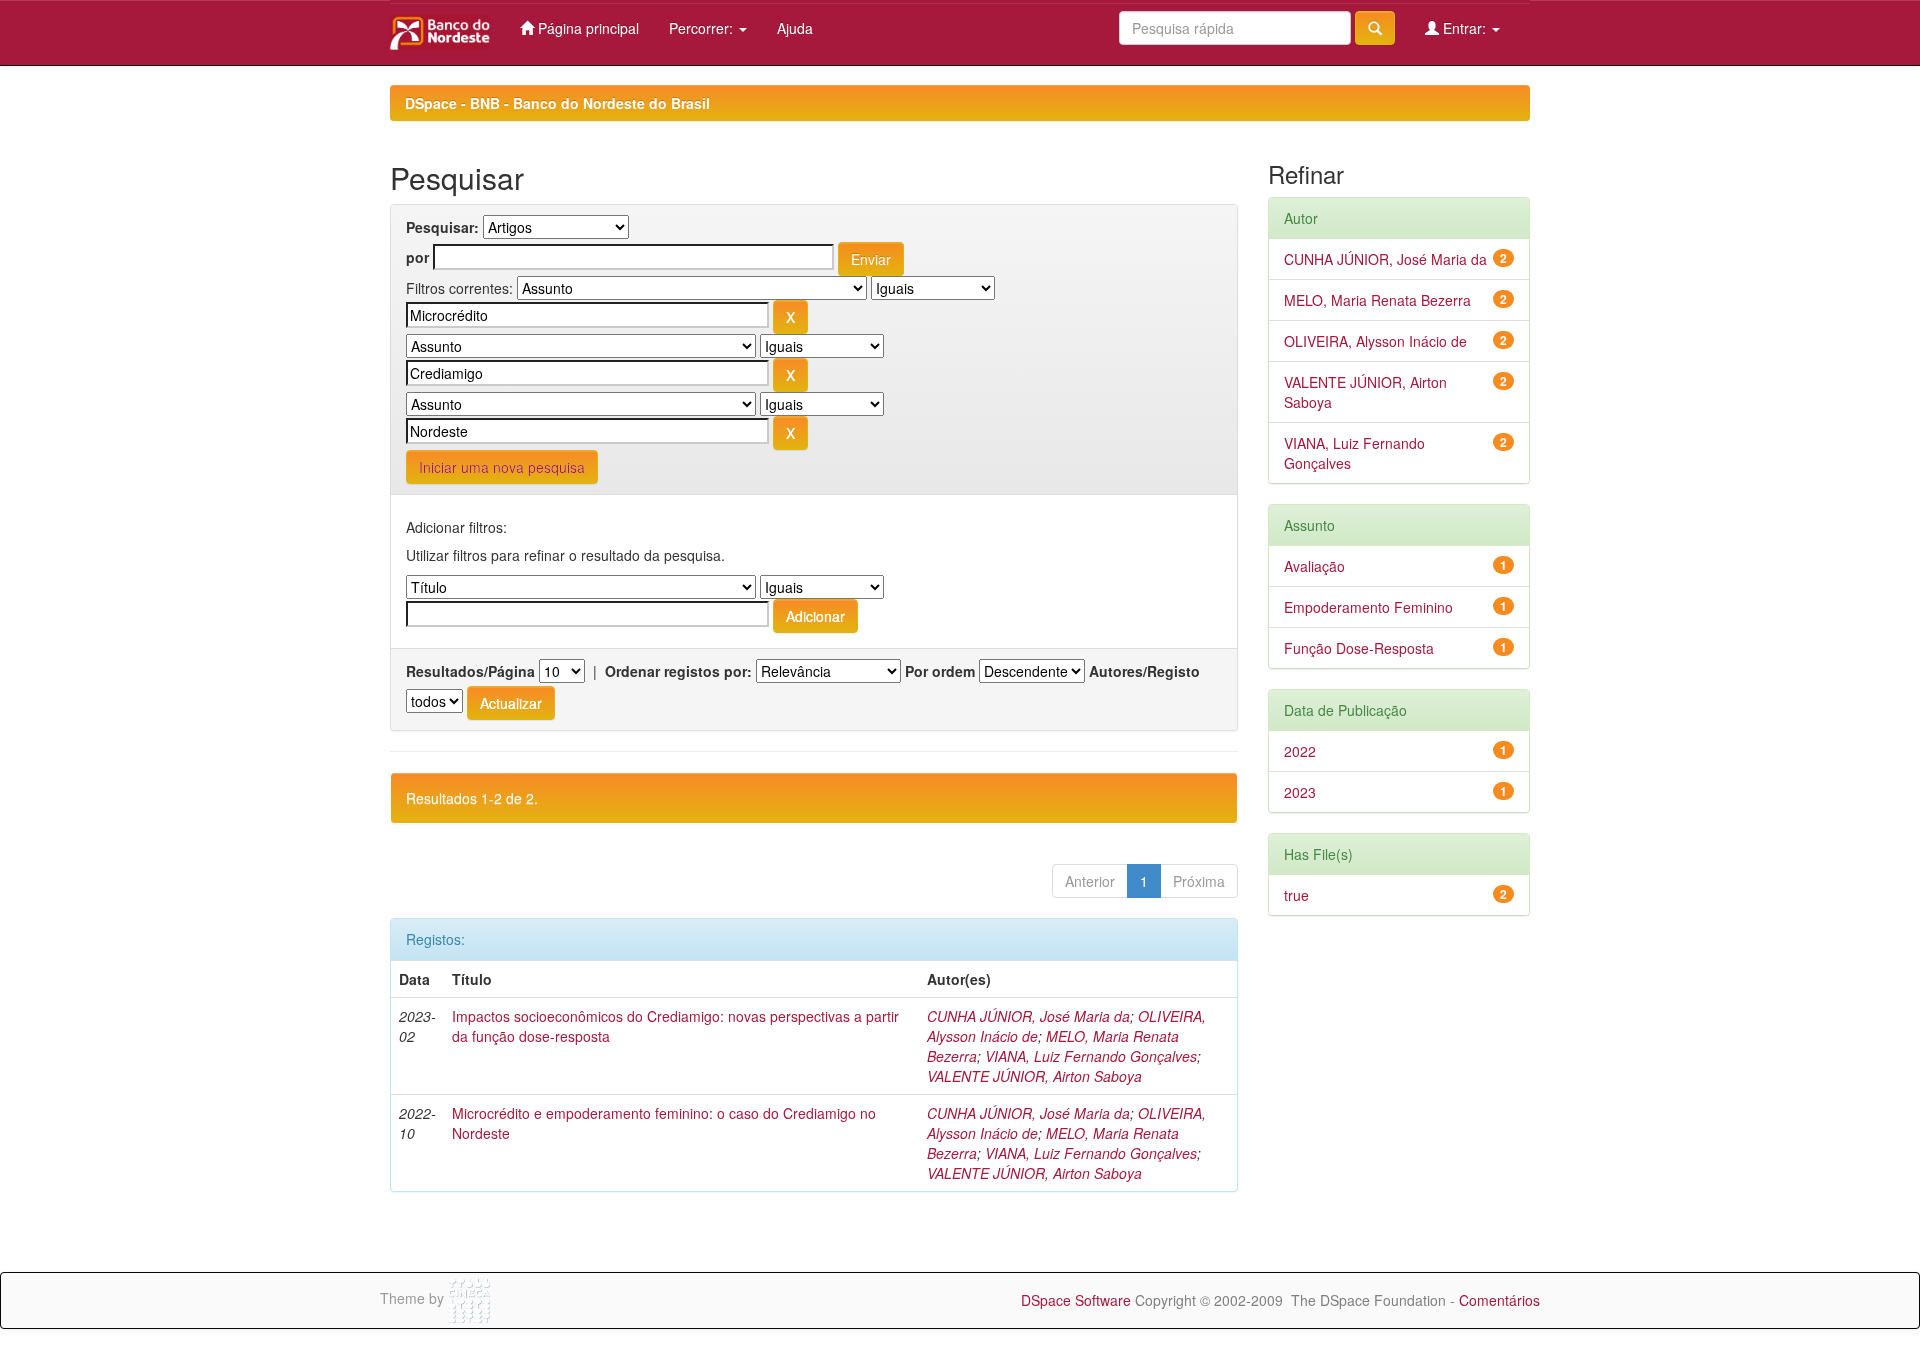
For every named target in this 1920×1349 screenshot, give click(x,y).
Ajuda (795, 28)
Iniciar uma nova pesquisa (502, 467)
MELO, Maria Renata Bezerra (1377, 300)
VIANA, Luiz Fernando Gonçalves (1091, 1056)
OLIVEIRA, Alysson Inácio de (1375, 341)
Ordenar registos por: (678, 671)
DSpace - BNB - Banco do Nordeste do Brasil (557, 103)
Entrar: (1464, 28)
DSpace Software (1076, 1300)
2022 (1300, 751)
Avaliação (1314, 566)
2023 (1300, 792)
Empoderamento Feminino (1368, 607)
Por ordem (940, 671)
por (417, 257)
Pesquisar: (442, 227)
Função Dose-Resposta (1359, 648)
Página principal (586, 28)
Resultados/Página (470, 671)
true (1296, 895)
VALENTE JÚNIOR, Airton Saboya (1034, 1076)
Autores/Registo (1144, 671)
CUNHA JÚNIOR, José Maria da (1028, 1016)
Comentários (1499, 1300)
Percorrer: (703, 28)
